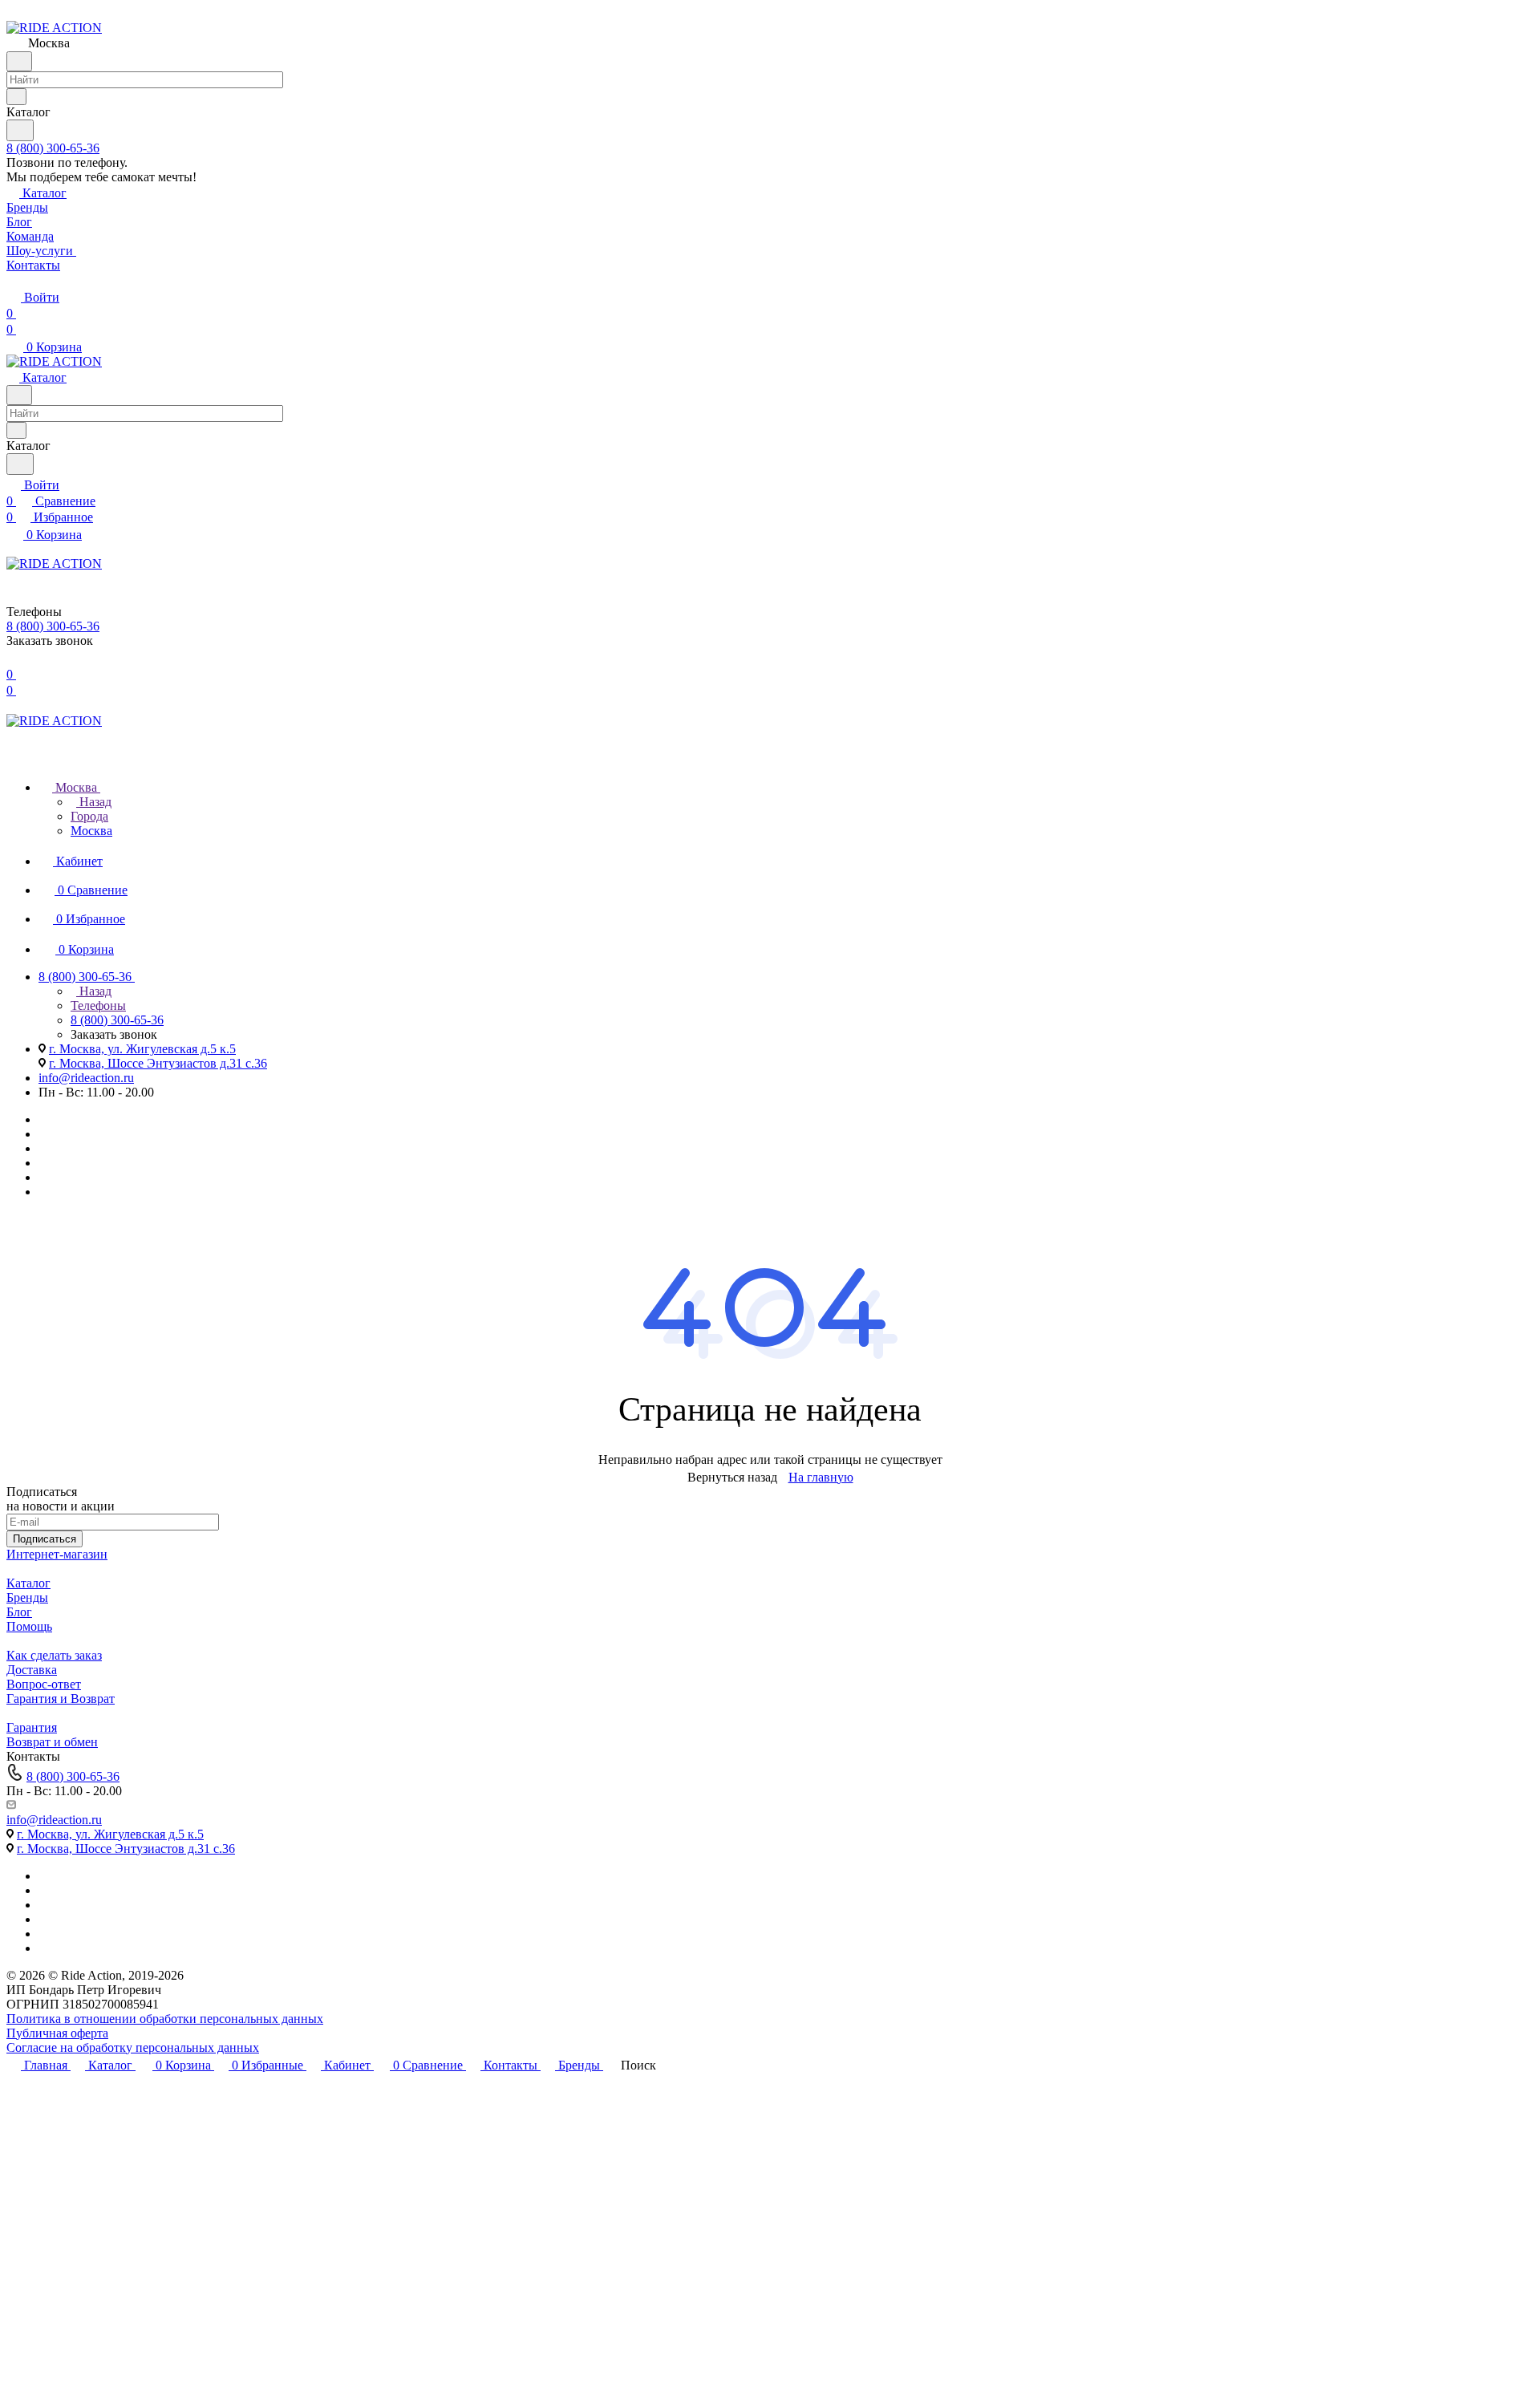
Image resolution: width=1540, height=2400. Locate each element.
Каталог (28, 1583)
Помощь (29, 1626)
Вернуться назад (732, 1477)
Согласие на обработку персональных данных (133, 2047)
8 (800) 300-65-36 (53, 148)
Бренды (27, 1597)
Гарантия (32, 1727)
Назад (94, 802)
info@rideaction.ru (86, 1078)
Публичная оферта (57, 2033)
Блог (19, 1612)
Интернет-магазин (57, 1554)
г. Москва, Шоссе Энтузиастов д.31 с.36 (158, 1063)
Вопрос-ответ (44, 1684)
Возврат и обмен (52, 1742)
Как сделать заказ (54, 1655)
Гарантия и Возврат (61, 1699)
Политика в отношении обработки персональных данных (165, 2019)
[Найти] (20, 130)
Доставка (32, 1670)
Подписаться (45, 1539)
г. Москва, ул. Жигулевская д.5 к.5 (142, 1049)
